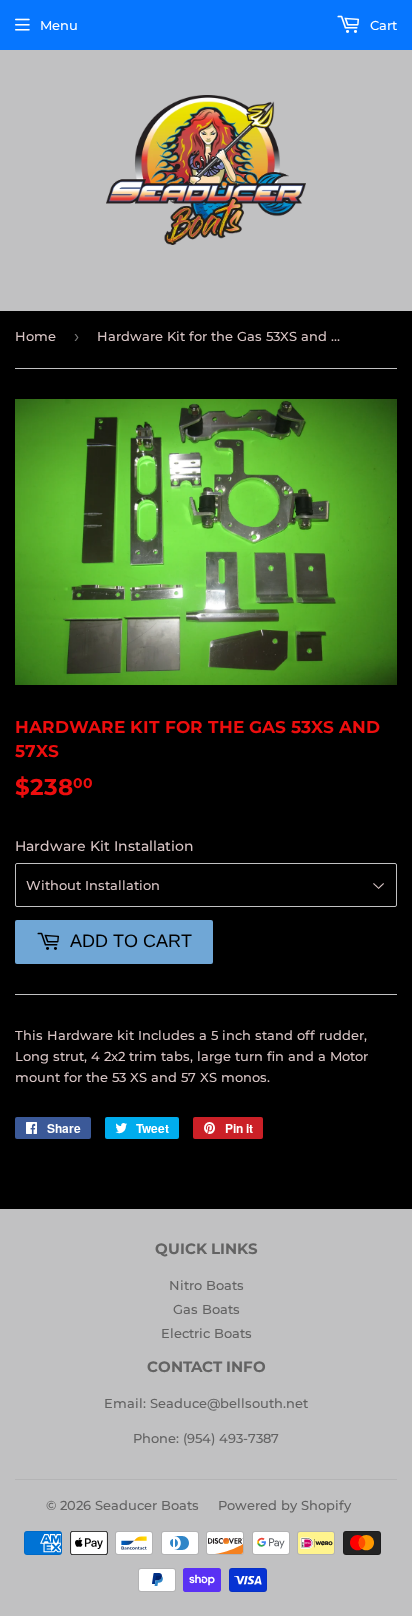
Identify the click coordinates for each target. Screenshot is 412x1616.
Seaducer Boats (147, 1505)
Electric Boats (206, 1333)
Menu (59, 25)
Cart (381, 25)
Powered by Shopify (284, 1505)
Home (35, 336)
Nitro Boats (206, 1285)
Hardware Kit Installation (104, 846)
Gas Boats (206, 1309)
